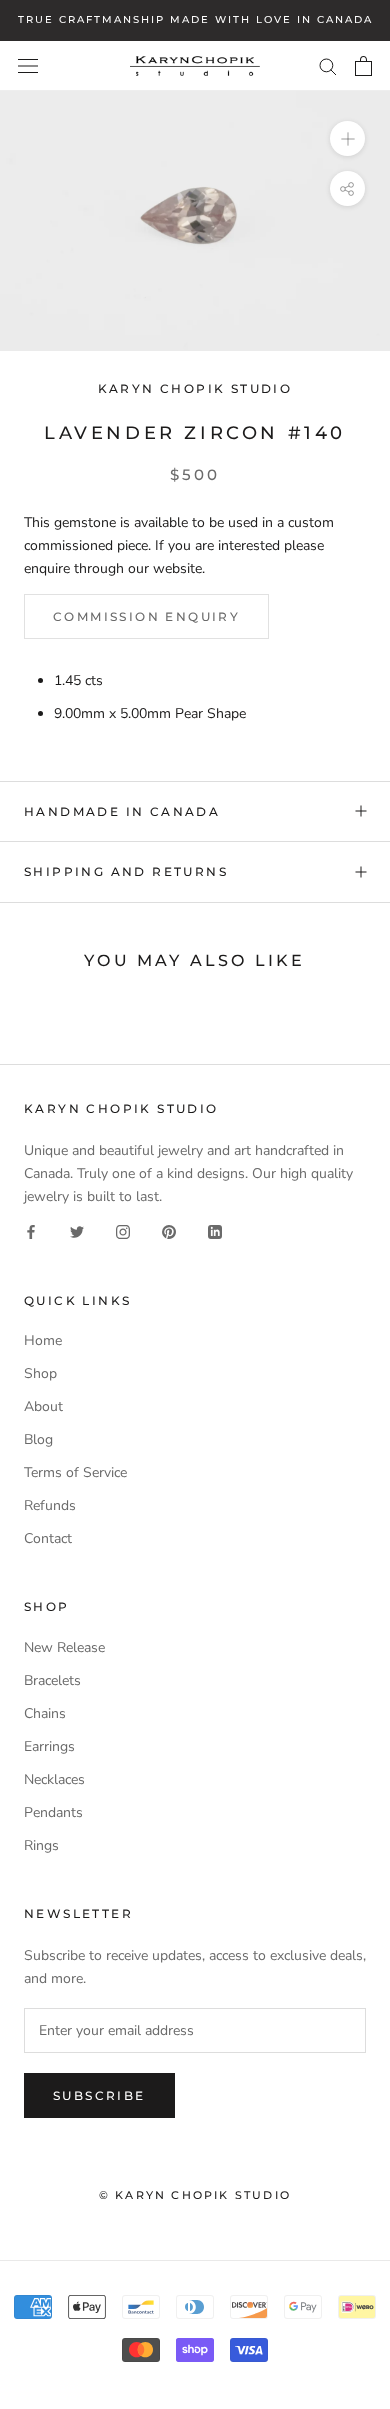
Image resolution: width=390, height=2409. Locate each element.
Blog (38, 1439)
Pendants (53, 1812)
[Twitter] (77, 1230)
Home (43, 1340)
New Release (64, 1647)
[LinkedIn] (215, 1230)
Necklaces (54, 1779)
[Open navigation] (28, 65)
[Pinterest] (169, 1230)
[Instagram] (123, 1230)
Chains (45, 1713)
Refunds (50, 1505)
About (43, 1406)
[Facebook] (31, 1230)
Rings (41, 1845)
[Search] (328, 65)
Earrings (49, 1746)
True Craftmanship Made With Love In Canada (195, 19)
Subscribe (99, 2095)
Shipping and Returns (126, 871)
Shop (40, 1373)
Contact (48, 1538)
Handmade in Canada (122, 811)
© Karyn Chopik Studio (195, 2195)
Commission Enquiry (146, 616)
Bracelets (52, 1680)
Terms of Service (75, 1472)
